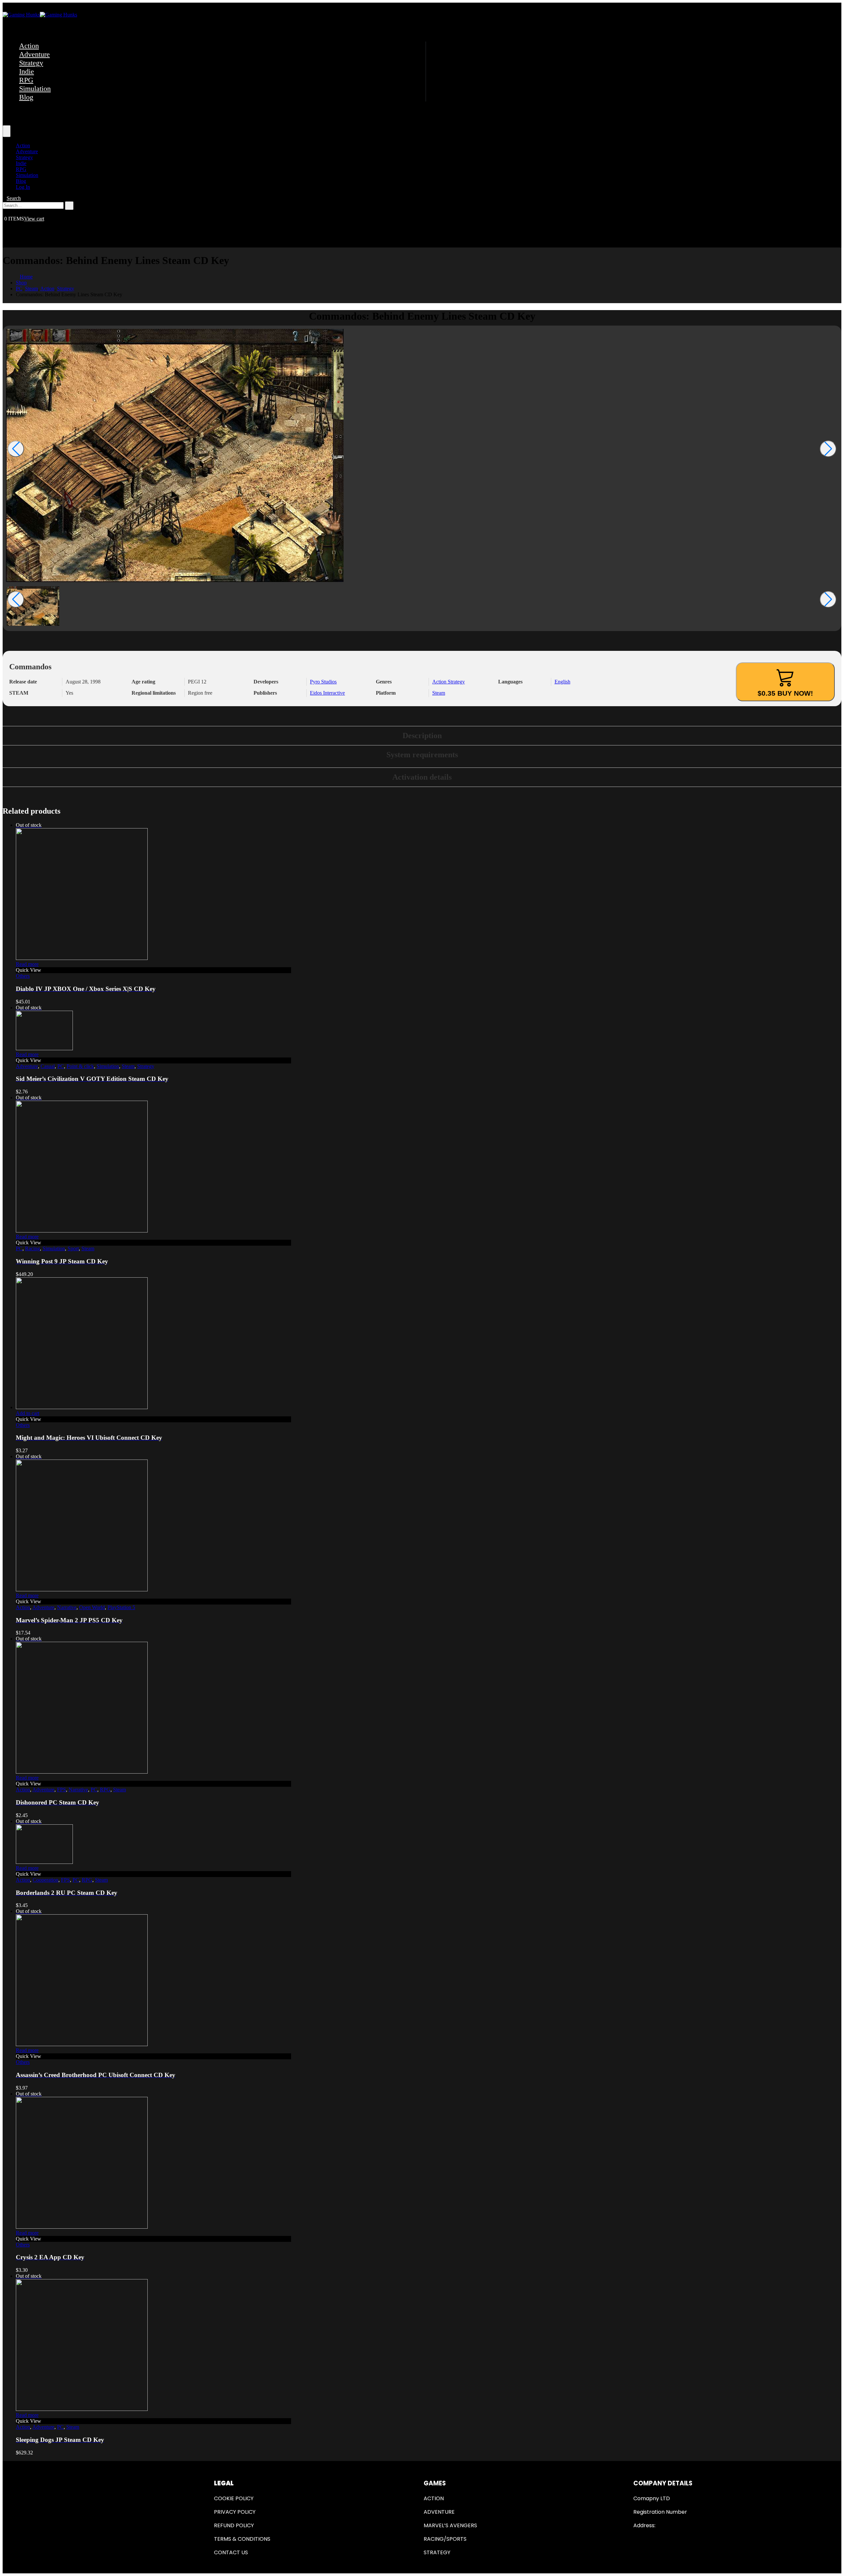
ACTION (434, 2498)
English (562, 682)
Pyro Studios (323, 682)
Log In (23, 187)
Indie (27, 71)
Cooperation (45, 1880)
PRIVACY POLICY (235, 2512)
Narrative (67, 1607)
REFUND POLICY (234, 2525)
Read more (27, 964)
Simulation (35, 88)
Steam (439, 693)
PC (61, 1066)
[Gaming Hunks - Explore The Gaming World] (40, 15)
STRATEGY (437, 2552)
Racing (32, 1248)
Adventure (34, 54)
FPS (61, 1790)
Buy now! (785, 693)
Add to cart (28, 1413)
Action (29, 46)
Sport (73, 1248)
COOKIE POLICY (234, 2498)
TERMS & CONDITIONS (242, 2539)
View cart (34, 219)
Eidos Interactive (327, 693)
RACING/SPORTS (445, 2539)
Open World (92, 1607)
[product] (153, 1344)
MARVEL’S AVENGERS (450, 2525)
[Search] (69, 206)
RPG (26, 80)
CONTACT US (231, 2552)
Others (23, 976)
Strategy (31, 63)
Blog (26, 97)
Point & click (80, 1066)
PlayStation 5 (121, 1607)
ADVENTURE (439, 2512)
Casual (48, 1066)
